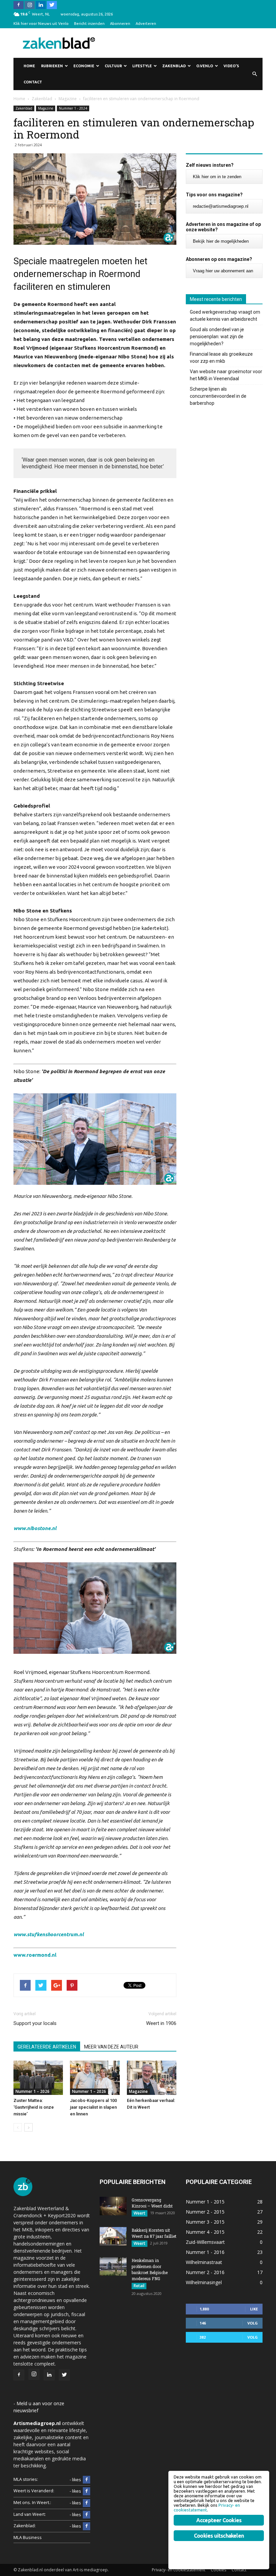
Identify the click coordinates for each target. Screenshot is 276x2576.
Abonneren (120, 24)
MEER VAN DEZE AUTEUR (111, 2047)
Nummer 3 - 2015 (205, 2222)
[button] (254, 74)
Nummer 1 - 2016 (205, 2252)
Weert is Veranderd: (34, 2491)
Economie (84, 66)
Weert (140, 2213)
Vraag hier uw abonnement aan (223, 271)
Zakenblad (174, 66)
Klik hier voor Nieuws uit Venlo (41, 24)
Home (29, 66)
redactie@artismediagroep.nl (221, 206)
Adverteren (146, 24)
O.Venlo (205, 66)
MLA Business (28, 2538)
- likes (75, 2480)
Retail (139, 2286)
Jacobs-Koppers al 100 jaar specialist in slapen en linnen (93, 2107)
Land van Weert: (30, 2514)
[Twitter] (52, 5)
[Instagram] (30, 5)
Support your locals (35, 2023)
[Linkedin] (41, 5)
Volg (253, 2323)
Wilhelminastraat (204, 2262)
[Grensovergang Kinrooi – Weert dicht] (113, 2206)
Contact (33, 82)
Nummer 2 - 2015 (205, 2212)
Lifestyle (142, 66)
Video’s (231, 66)
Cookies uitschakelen (219, 2536)
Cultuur (113, 66)
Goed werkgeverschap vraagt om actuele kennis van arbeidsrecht (225, 316)
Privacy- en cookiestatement (179, 2570)
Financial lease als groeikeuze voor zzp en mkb (221, 358)
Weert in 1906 (161, 2023)
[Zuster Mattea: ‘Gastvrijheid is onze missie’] (38, 2078)
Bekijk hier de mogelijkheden (221, 241)
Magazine (46, 108)
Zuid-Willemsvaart (205, 2242)
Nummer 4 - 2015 (205, 2232)
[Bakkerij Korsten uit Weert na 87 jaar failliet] (113, 2236)
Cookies (218, 2570)
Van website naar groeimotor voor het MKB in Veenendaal (226, 375)
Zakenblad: (25, 2526)
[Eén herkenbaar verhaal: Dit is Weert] (152, 2078)
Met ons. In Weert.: (32, 2503)
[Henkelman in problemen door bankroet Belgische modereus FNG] (113, 2267)
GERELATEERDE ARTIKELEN (47, 2047)
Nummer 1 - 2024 (73, 108)
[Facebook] (19, 5)
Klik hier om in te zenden (217, 177)
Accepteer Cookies (219, 2520)
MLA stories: (26, 2479)
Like (254, 2309)
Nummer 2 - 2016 (205, 2272)
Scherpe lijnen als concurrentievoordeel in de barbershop (218, 396)
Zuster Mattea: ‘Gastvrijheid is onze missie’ (34, 2107)
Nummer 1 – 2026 (32, 2091)
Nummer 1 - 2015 (205, 2202)
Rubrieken (52, 66)
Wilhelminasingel (204, 2282)
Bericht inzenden (89, 24)
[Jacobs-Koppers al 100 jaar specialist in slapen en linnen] (95, 2078)
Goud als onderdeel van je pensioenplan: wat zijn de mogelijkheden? (217, 337)
